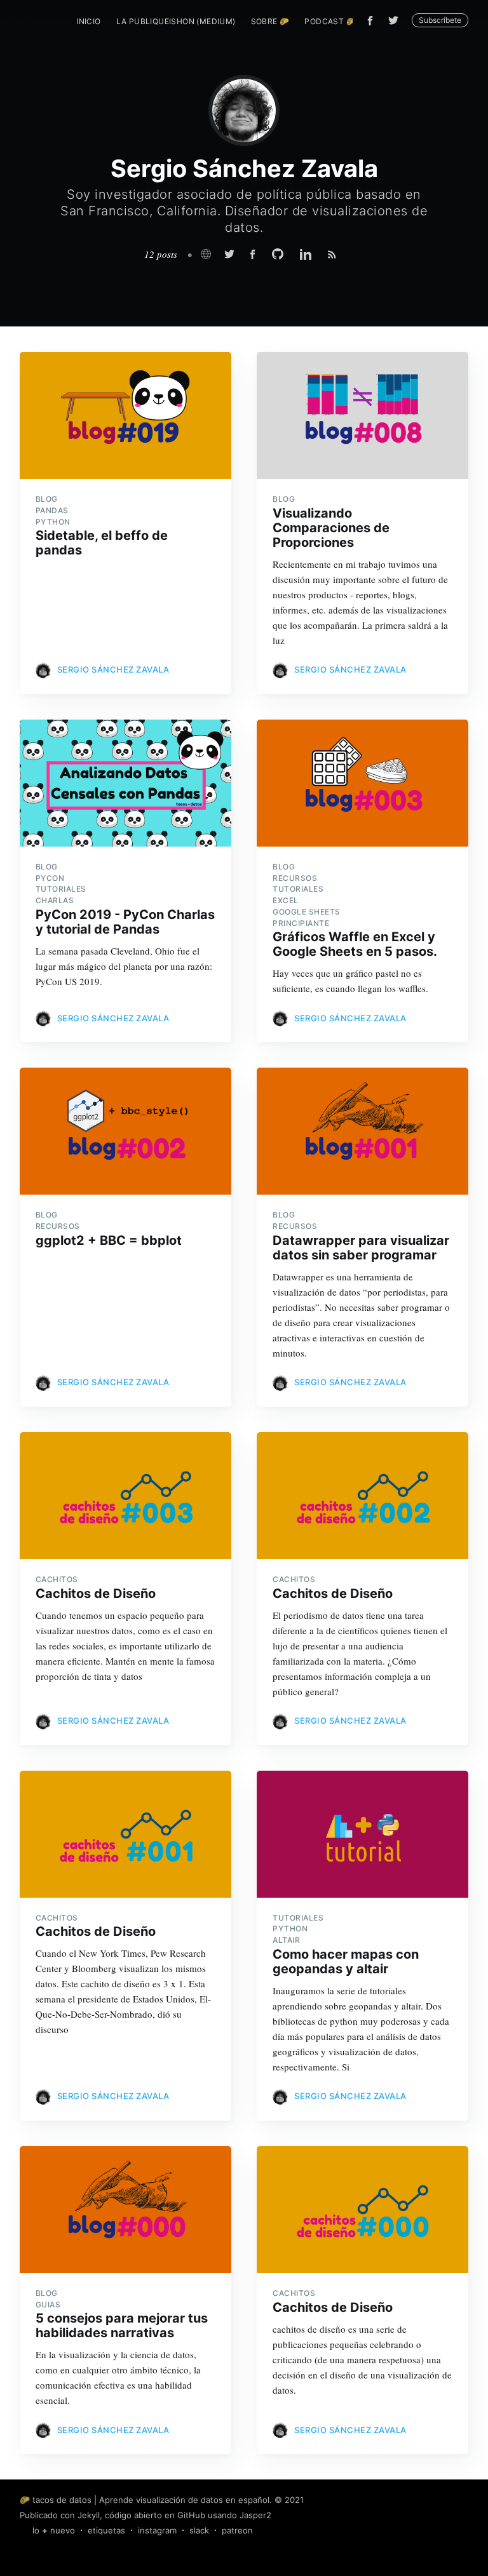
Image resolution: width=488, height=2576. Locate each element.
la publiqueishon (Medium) (176, 21)
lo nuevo (54, 2530)
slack (199, 2530)
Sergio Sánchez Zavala (113, 669)
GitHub (191, 2515)
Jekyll (89, 2515)
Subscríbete (440, 20)
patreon (237, 2530)
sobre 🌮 (270, 21)
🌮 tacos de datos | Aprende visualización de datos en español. (146, 2500)
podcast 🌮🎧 (335, 21)
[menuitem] (88, 21)
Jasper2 (255, 2515)
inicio (88, 21)
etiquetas (106, 2530)
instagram (157, 2530)
